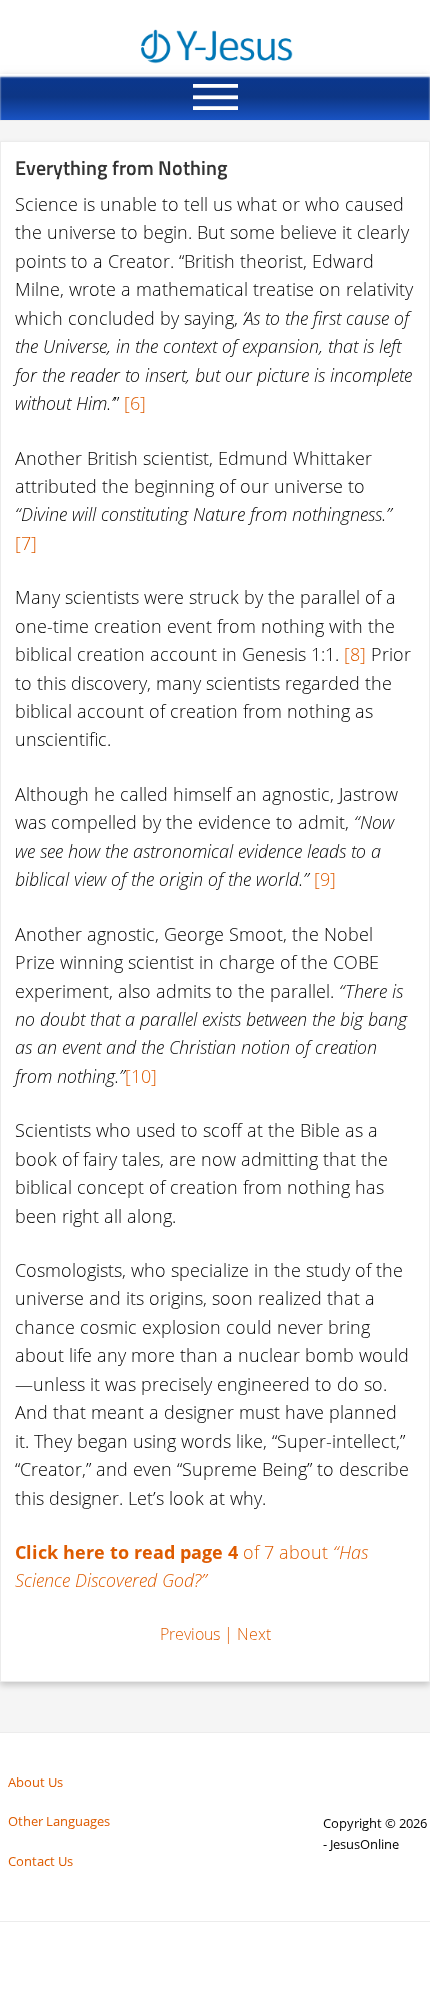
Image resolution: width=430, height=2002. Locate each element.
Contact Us (40, 1861)
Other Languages (59, 1821)
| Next (247, 1634)
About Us (35, 1782)
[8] (355, 654)
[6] (135, 403)
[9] (325, 879)
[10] (141, 1076)
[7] (26, 543)
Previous (190, 1634)
